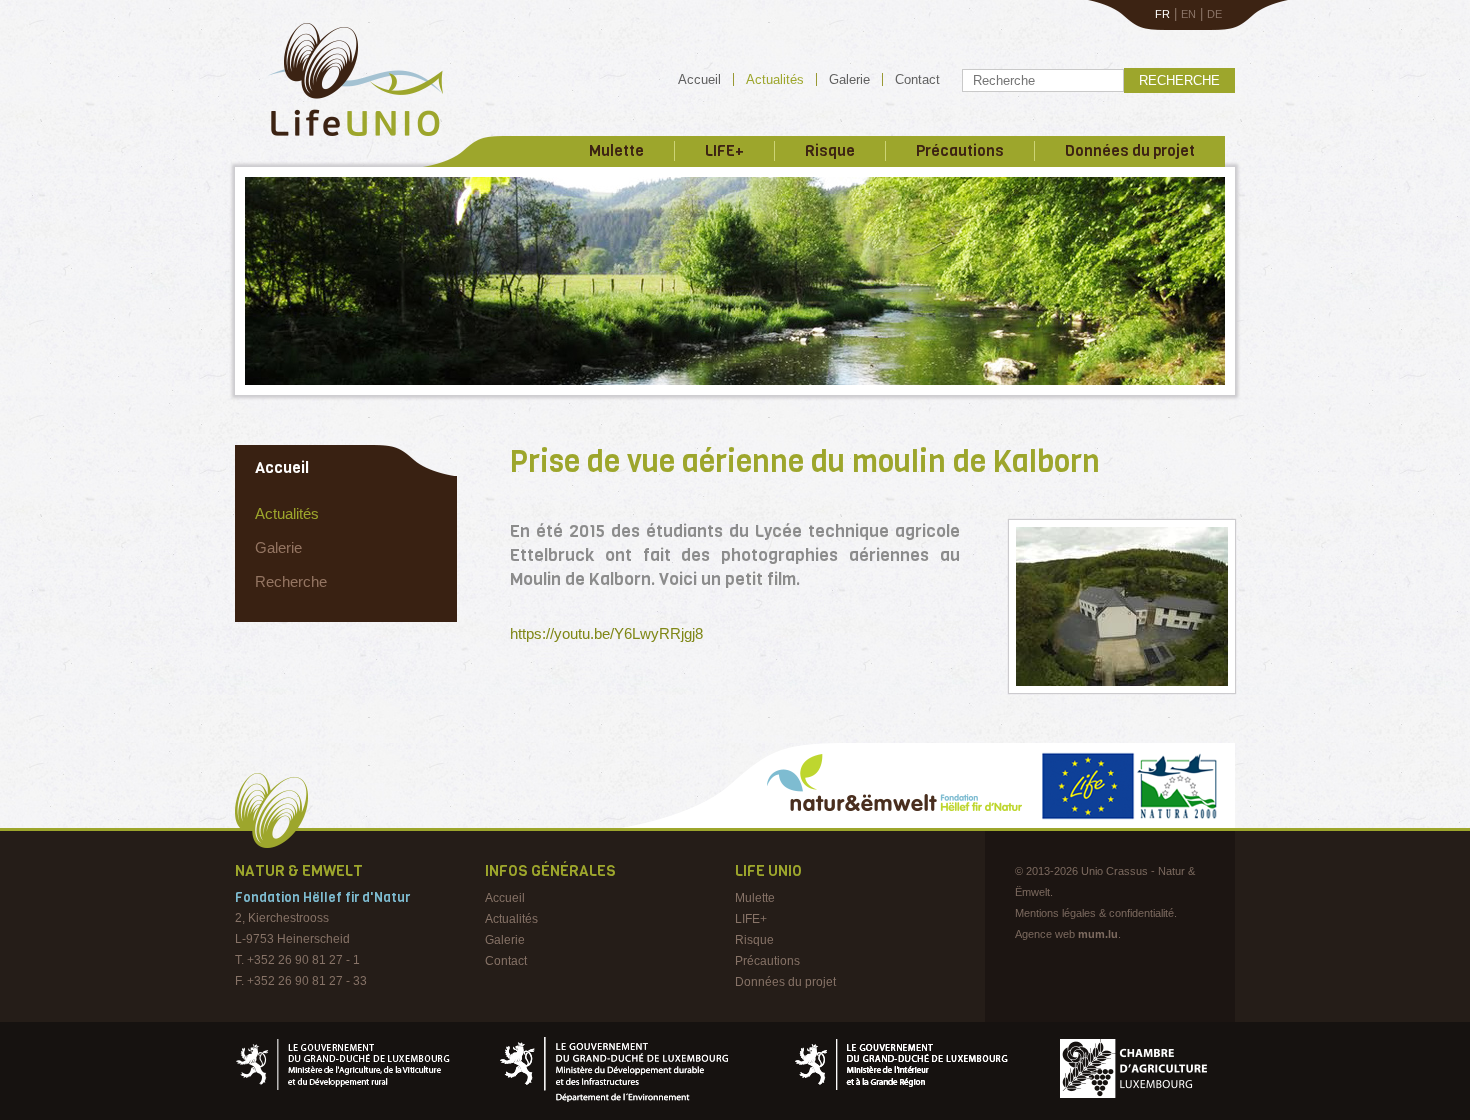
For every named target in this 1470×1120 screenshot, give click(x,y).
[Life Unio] (341, 140)
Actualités (775, 79)
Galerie (849, 79)
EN (1188, 14)
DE (1214, 14)
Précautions (960, 151)
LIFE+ (724, 151)
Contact (917, 79)
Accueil (699, 79)
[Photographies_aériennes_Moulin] (1122, 606)
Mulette (616, 151)
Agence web (1045, 934)
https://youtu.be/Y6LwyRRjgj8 (606, 633)
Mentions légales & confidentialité (1094, 913)
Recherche (1179, 80)
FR (1162, 14)
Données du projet (1130, 151)
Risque (830, 151)
